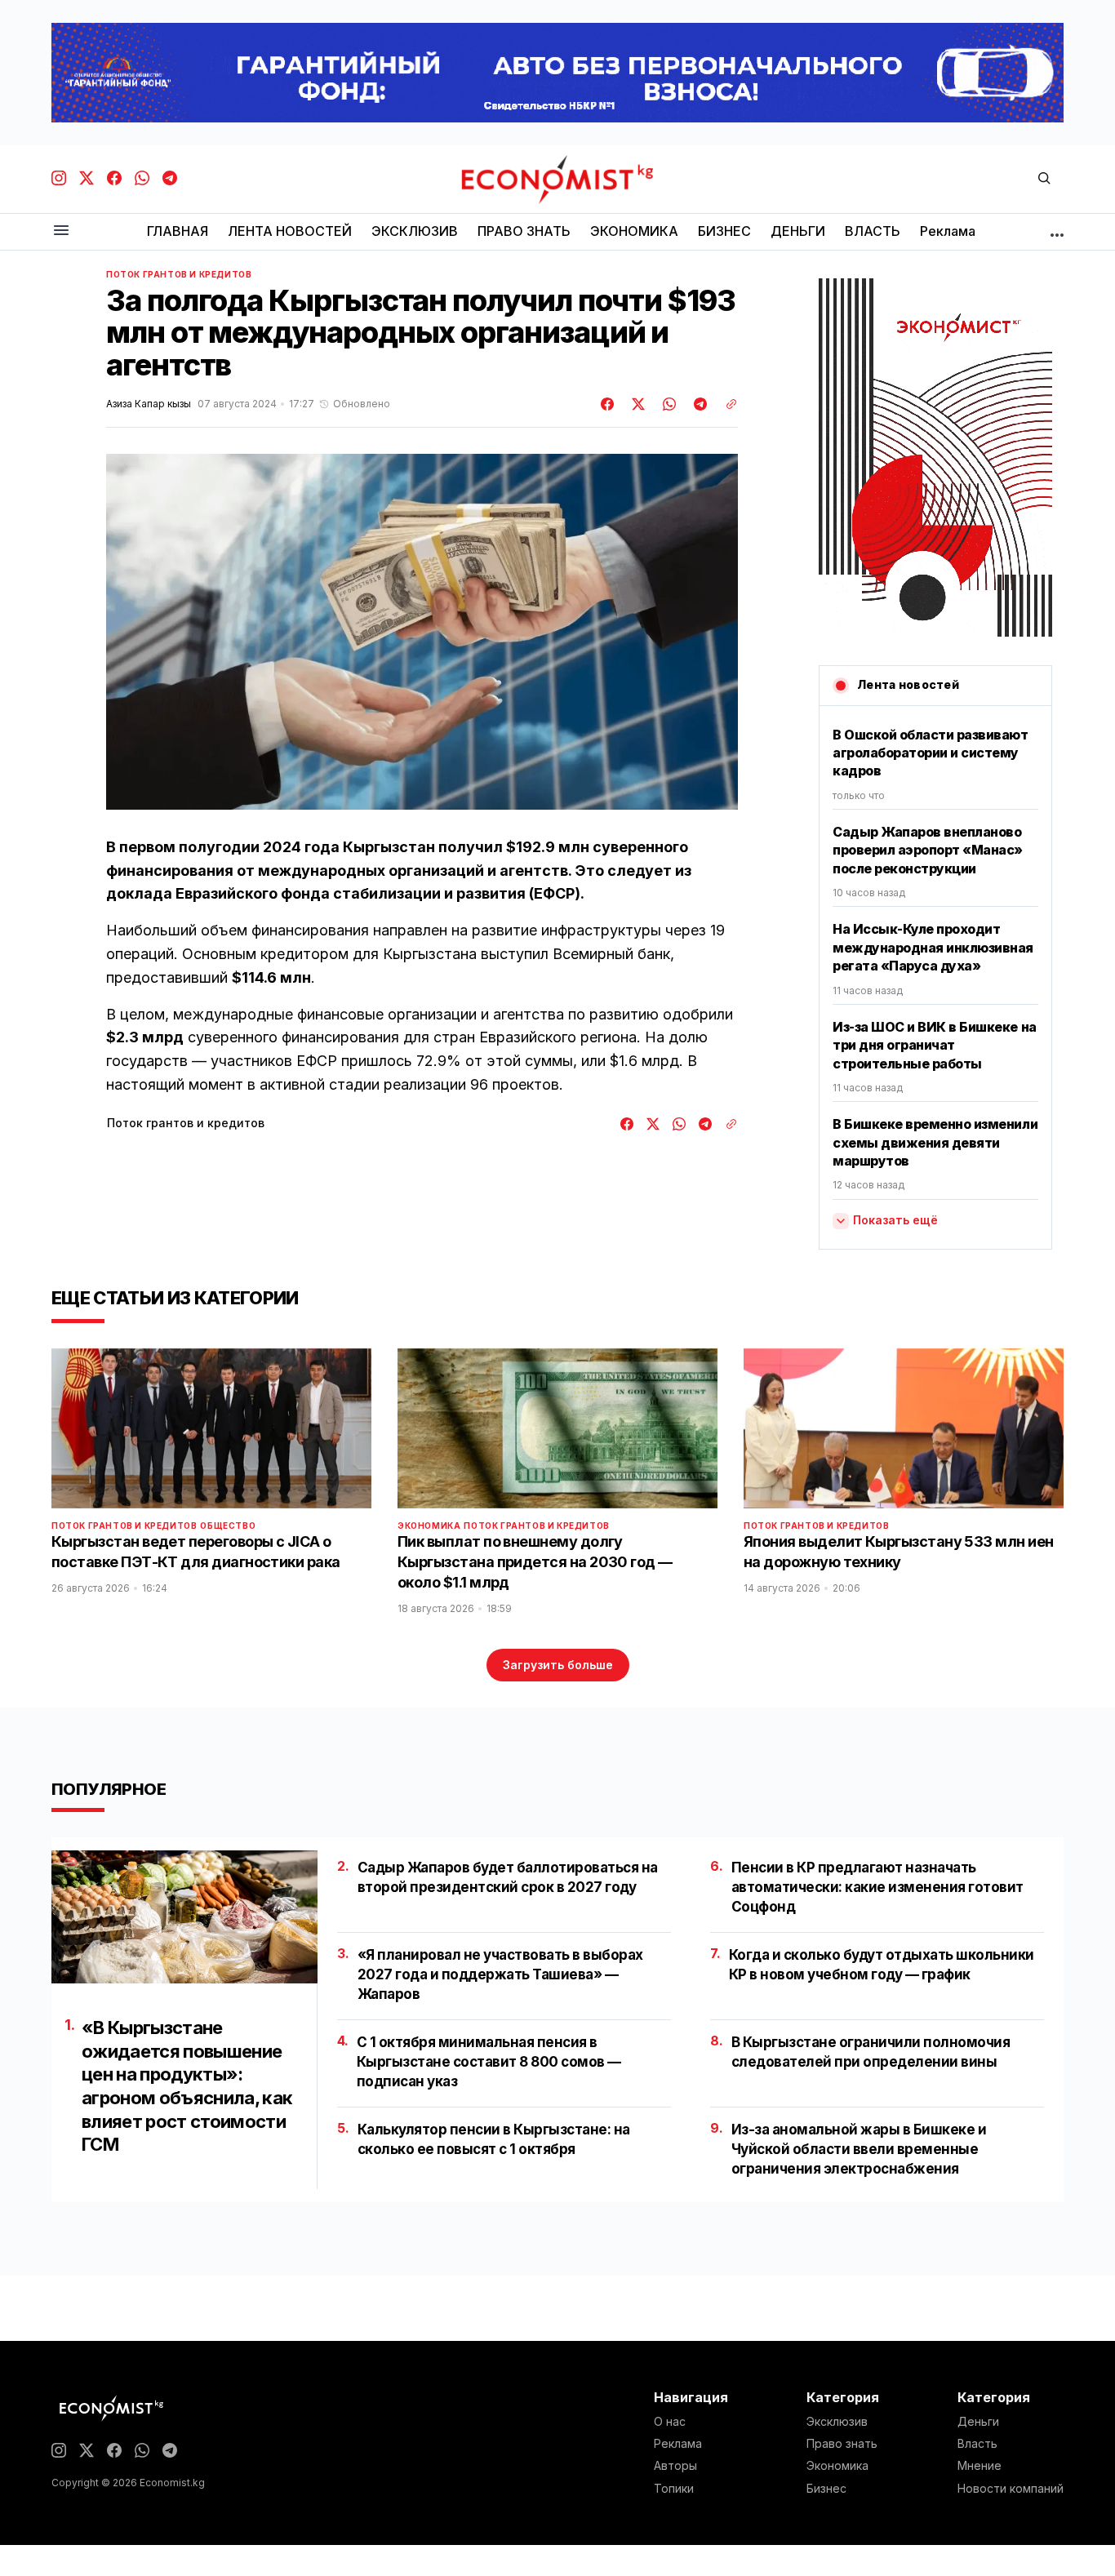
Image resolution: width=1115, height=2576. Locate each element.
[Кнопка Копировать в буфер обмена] (726, 404)
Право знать (842, 2444)
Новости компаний (1011, 2489)
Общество (228, 1526)
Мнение (980, 2466)
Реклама (678, 2444)
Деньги (978, 2422)
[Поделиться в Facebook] (608, 404)
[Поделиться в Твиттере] (636, 404)
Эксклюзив (837, 2422)
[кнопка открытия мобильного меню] (61, 231)
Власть (977, 2444)
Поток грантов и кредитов (179, 274)
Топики (674, 2489)
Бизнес (826, 2489)
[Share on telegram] (698, 404)
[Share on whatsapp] (667, 404)
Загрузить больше (558, 1665)
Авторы (675, 2466)
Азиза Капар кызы (149, 404)
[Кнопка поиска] (1044, 179)
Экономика (429, 1526)
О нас (670, 2422)
